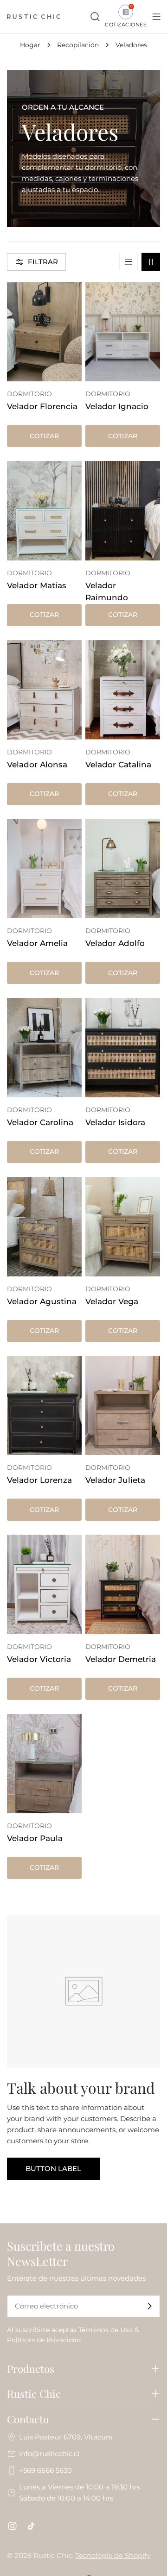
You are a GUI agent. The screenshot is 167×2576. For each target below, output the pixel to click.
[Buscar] (95, 17)
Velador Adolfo (115, 943)
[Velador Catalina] (123, 690)
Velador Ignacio (117, 406)
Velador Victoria (39, 1659)
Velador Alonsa (37, 765)
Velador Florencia (42, 406)
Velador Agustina (42, 1301)
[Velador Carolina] (44, 1048)
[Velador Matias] (44, 511)
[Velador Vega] (123, 1227)
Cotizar (44, 436)
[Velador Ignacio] (123, 332)
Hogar (30, 45)
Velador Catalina (118, 765)
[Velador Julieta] (123, 1406)
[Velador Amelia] (44, 869)
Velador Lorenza (39, 1480)
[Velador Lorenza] (44, 1406)
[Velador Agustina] (44, 1227)
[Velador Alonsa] (44, 690)
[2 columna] (151, 262)
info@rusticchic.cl (49, 2454)
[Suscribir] (149, 2306)
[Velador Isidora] (123, 1048)
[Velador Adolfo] (123, 869)
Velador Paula (35, 1838)
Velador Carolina (40, 1122)
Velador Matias (37, 585)
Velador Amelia (37, 943)
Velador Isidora (115, 1122)
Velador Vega (112, 1301)
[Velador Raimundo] (123, 511)
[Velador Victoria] (44, 1584)
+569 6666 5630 (45, 2470)
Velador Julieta (115, 1480)
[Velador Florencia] (44, 332)
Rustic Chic (53, 2555)
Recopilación (78, 45)
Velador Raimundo (107, 591)
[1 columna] (128, 262)
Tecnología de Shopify (113, 2555)
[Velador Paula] (44, 1764)
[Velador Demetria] (123, 1584)
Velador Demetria (121, 1659)
